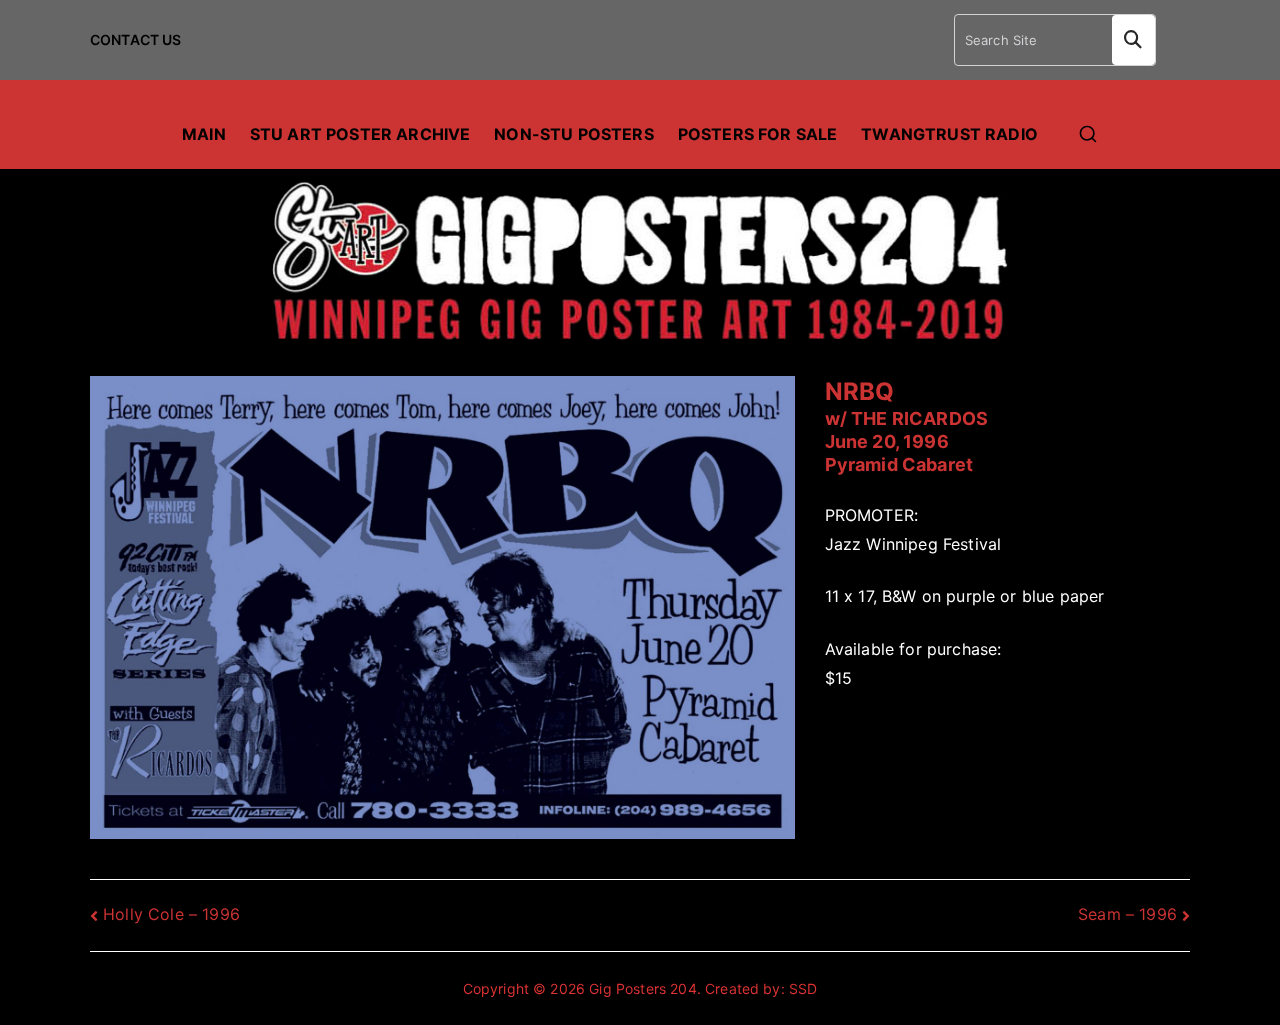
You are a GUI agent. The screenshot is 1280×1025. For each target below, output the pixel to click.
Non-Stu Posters (573, 134)
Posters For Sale (758, 134)
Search (1133, 40)
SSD (803, 988)
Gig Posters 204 (642, 988)
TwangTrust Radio (949, 134)
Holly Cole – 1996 (171, 914)
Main (204, 134)
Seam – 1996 (1127, 914)
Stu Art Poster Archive (360, 134)
